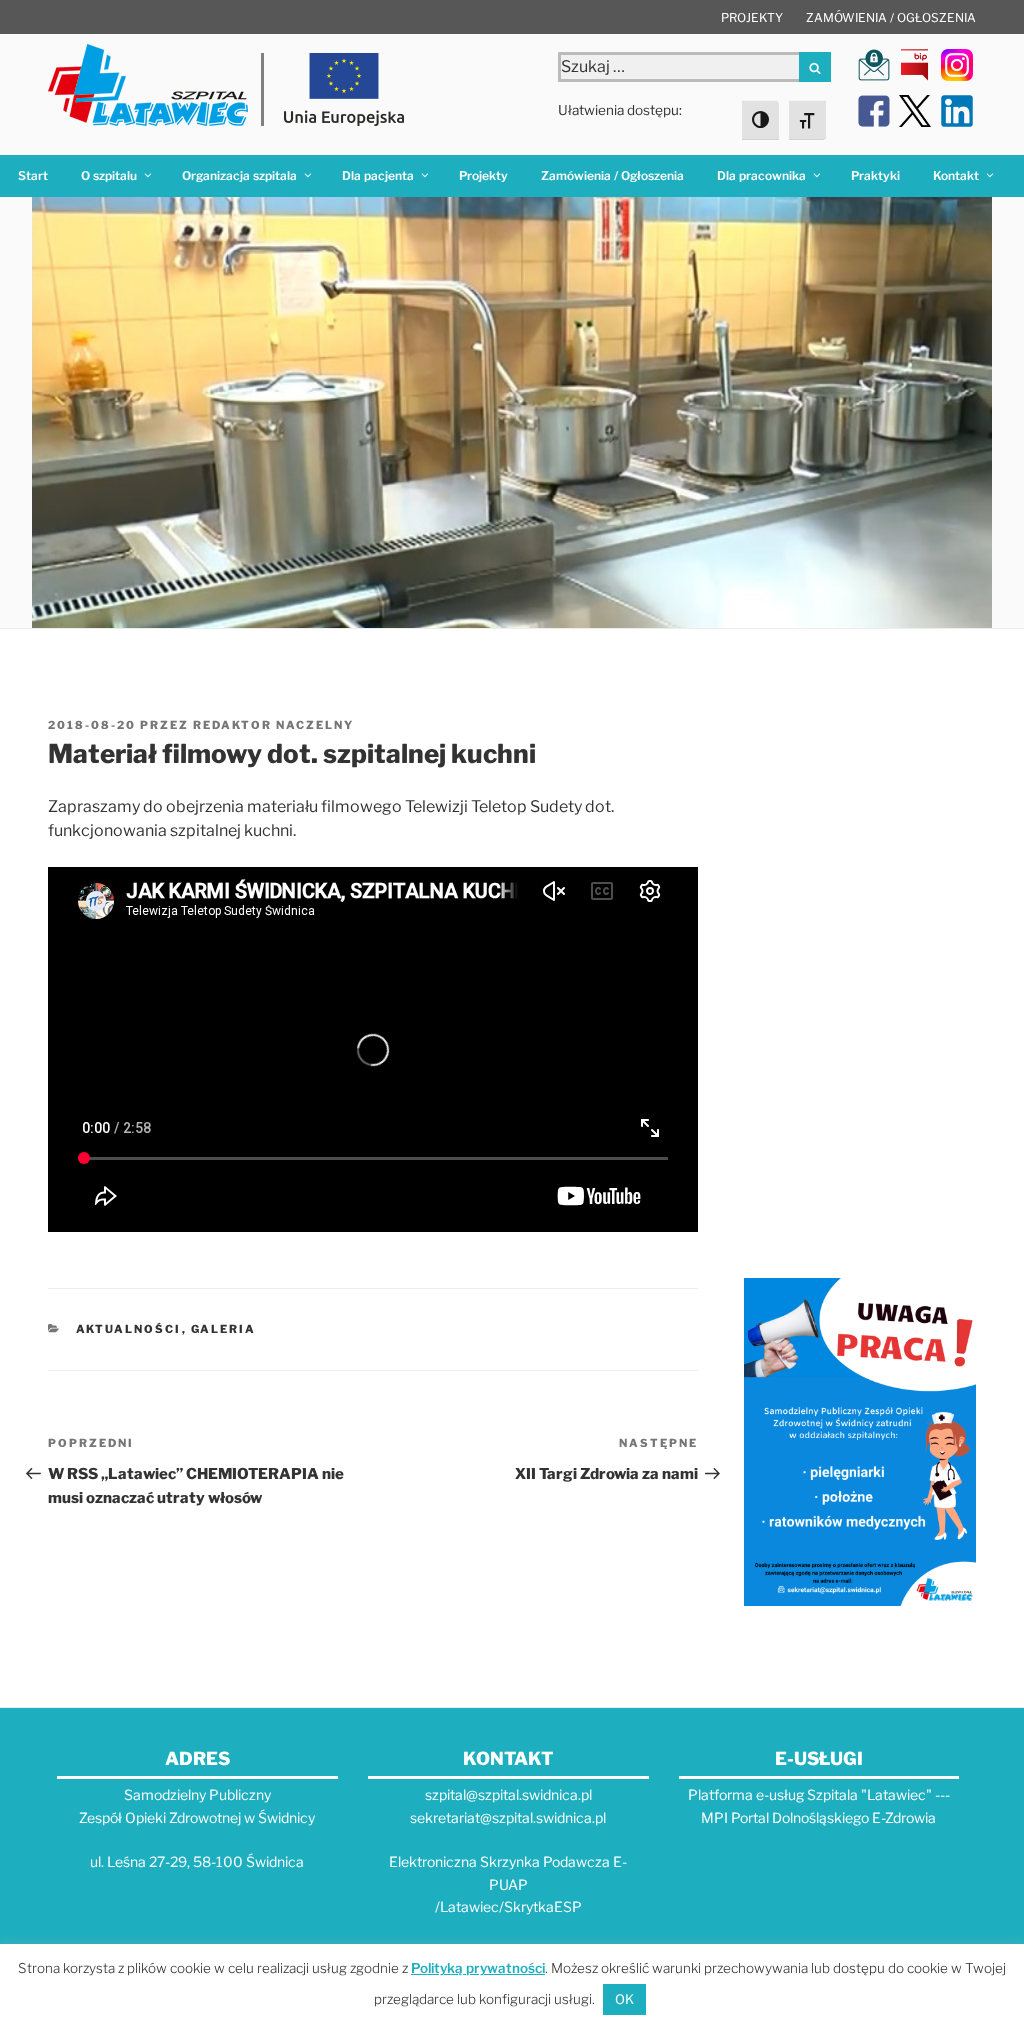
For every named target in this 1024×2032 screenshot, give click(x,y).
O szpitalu (109, 175)
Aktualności (129, 1329)
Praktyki (875, 175)
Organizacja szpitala (239, 175)
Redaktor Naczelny (273, 725)
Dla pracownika (761, 175)
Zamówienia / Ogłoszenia (891, 17)
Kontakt (956, 175)
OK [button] (624, 1999)
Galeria (224, 1329)
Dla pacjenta (378, 175)
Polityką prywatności (478, 1968)
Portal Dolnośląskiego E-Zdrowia (833, 1817)
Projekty (752, 17)
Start (33, 175)
